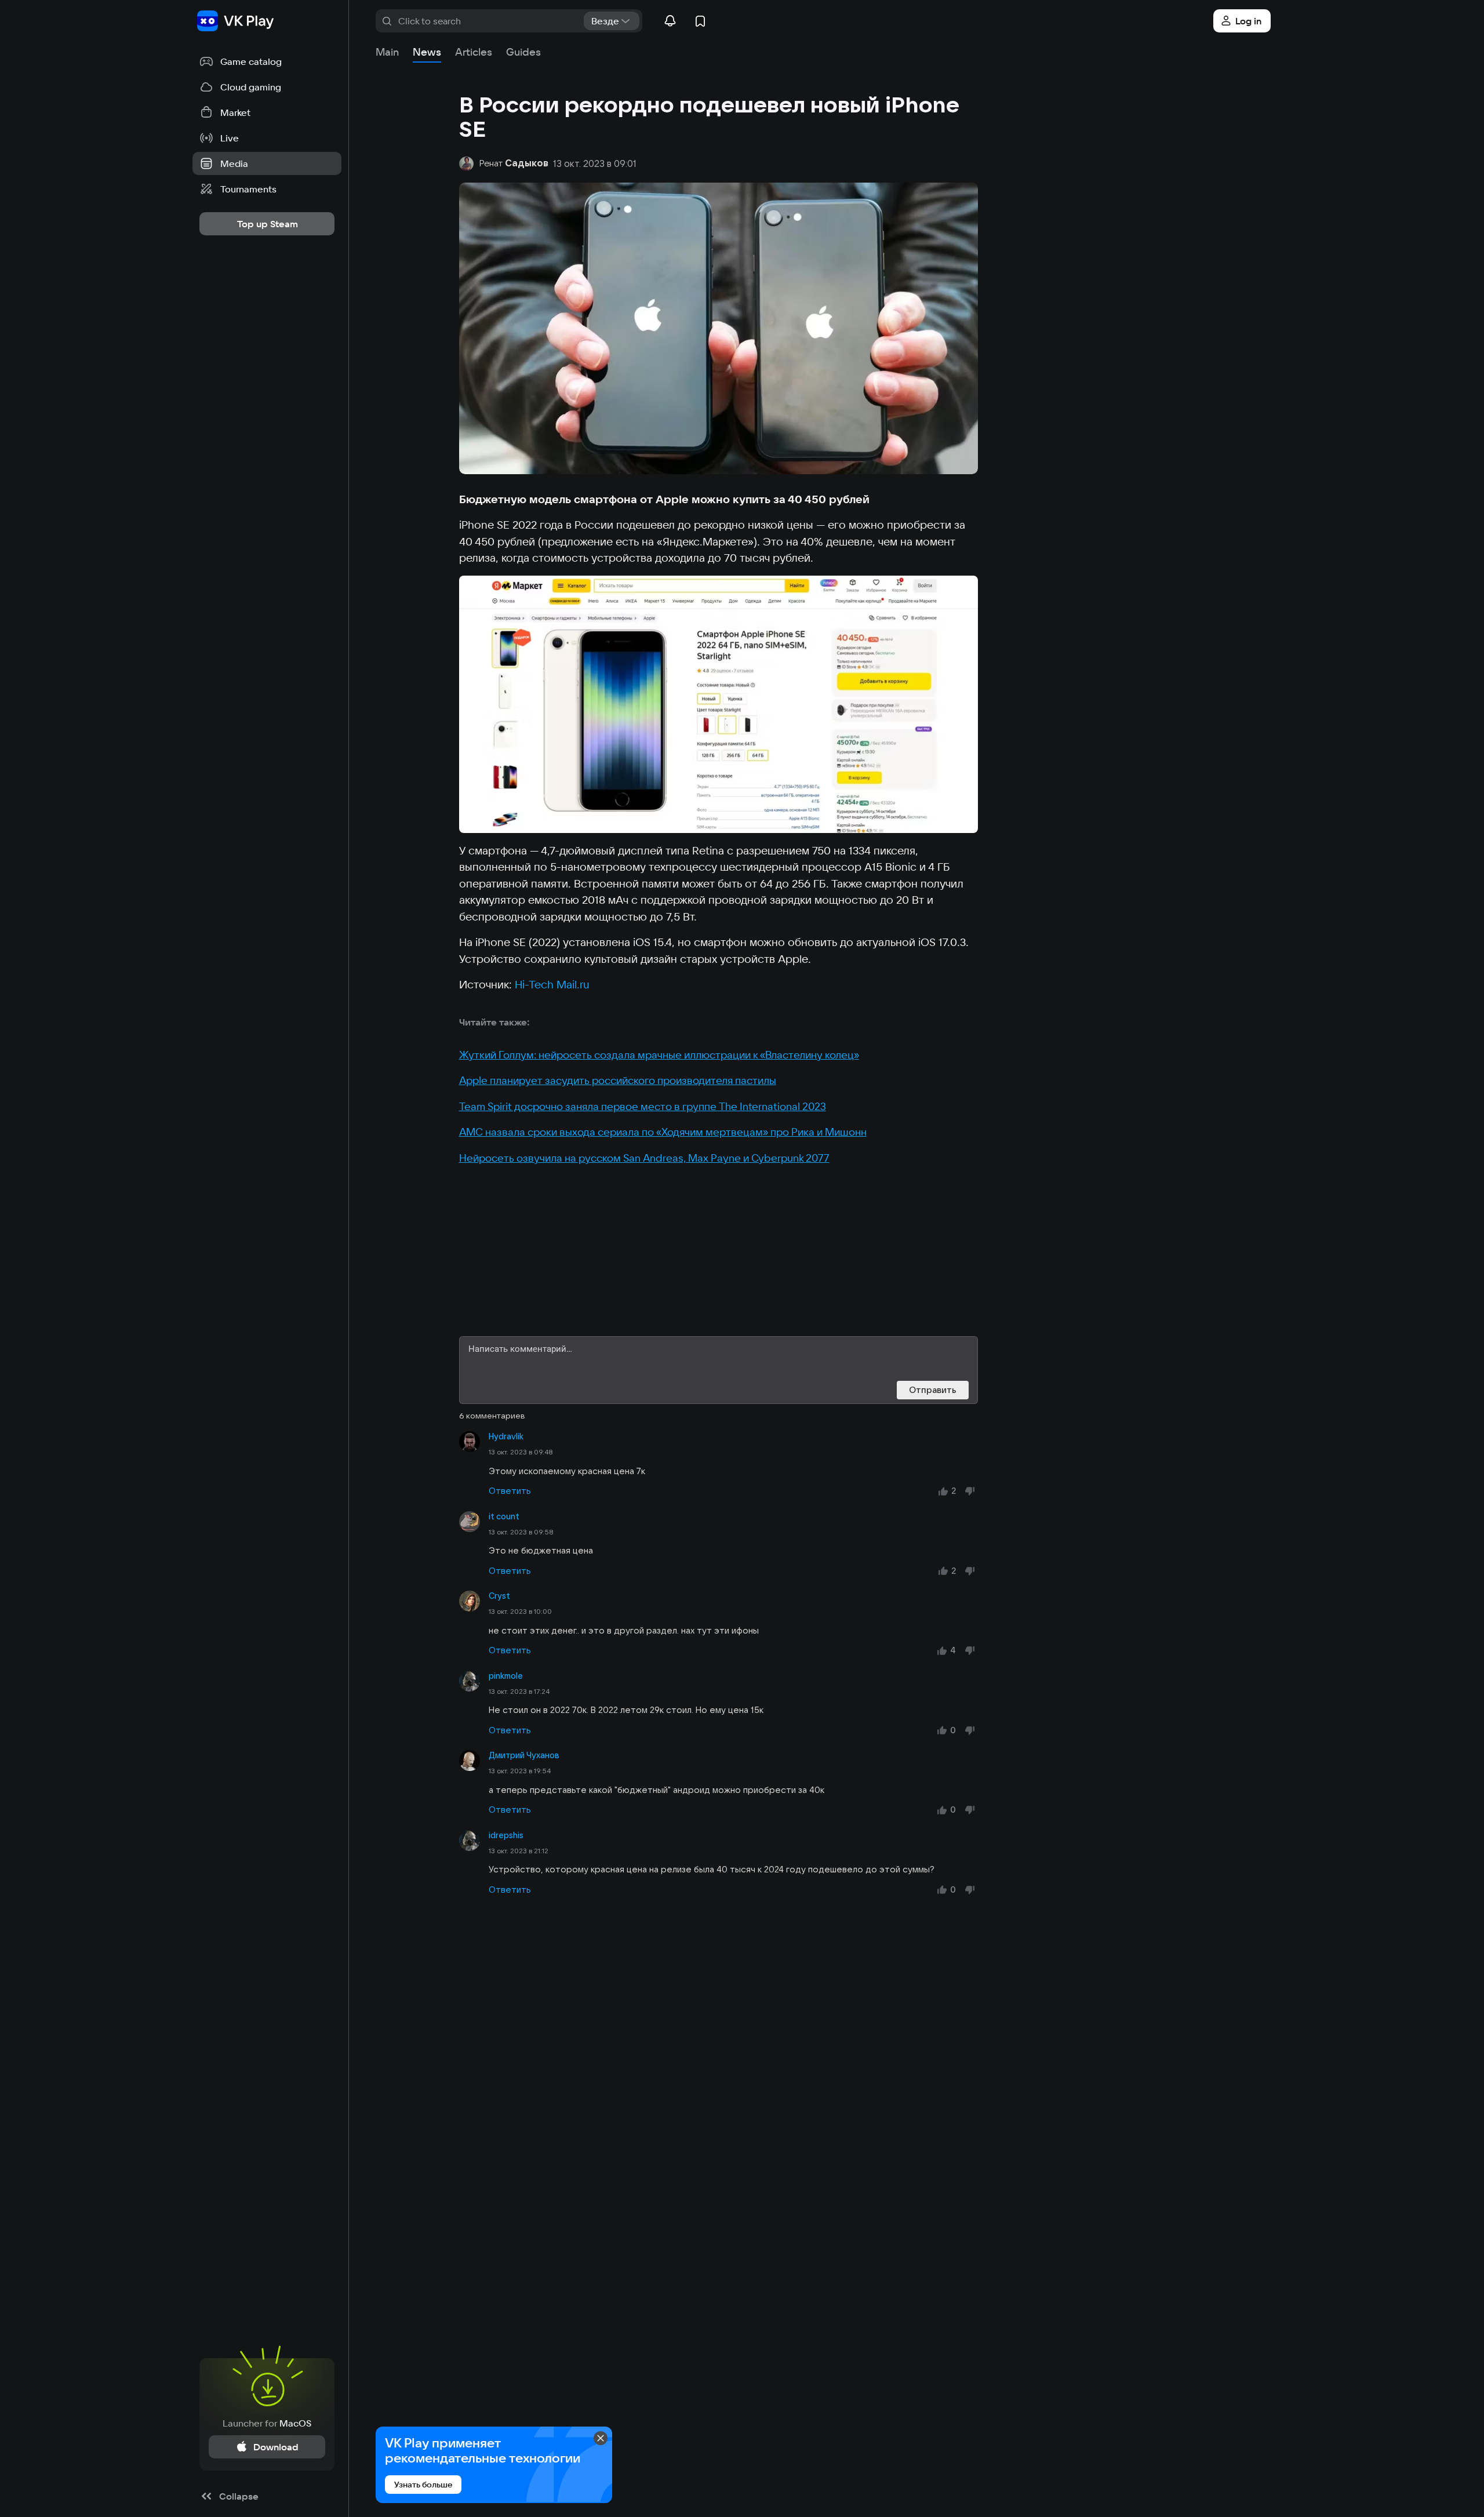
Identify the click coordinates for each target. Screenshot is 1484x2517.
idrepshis (506, 1835)
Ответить (510, 1491)
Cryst (499, 1596)
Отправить (933, 1390)
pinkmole (506, 1676)
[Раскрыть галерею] (719, 704)
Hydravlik (506, 1436)
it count (504, 1516)
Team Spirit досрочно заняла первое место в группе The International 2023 (643, 1106)
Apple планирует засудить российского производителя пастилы (618, 1080)
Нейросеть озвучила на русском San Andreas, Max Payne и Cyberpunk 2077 (644, 1158)
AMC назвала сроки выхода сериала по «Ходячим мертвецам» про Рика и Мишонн (663, 1132)
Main (387, 52)
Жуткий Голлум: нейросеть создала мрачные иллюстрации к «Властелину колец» (659, 1055)
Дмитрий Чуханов (524, 1755)
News (427, 52)
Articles (474, 52)
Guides (523, 52)
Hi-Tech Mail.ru (552, 984)
